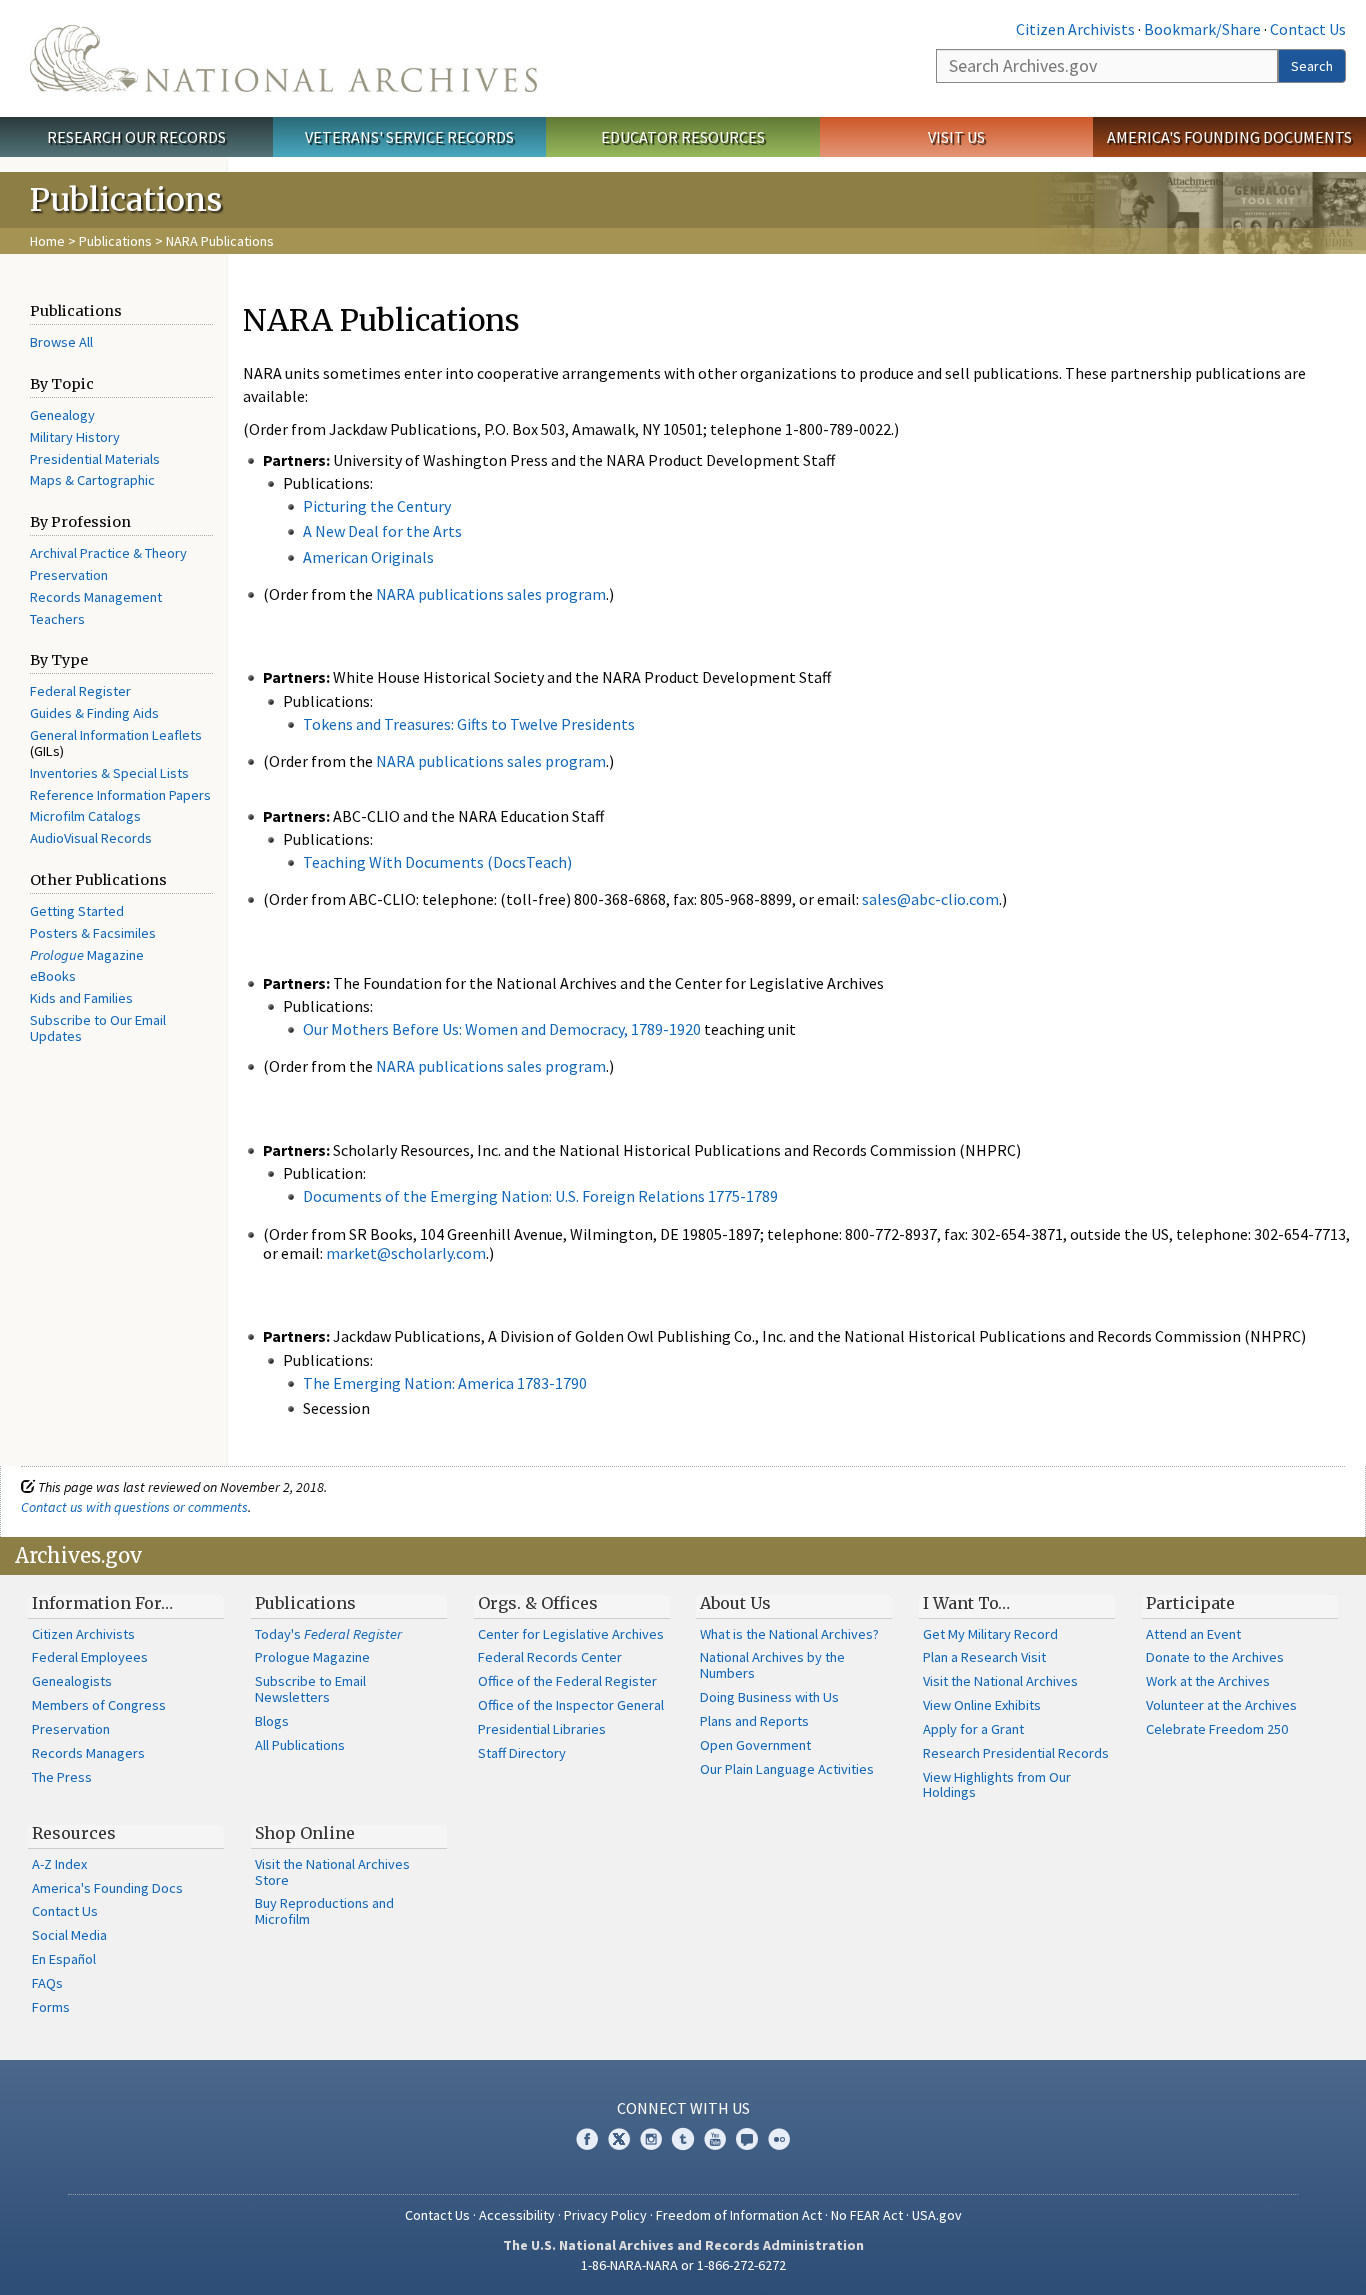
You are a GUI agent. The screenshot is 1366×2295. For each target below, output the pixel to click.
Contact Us (1308, 29)
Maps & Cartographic (92, 480)
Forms (51, 2007)
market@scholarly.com (406, 1253)
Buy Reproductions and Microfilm (324, 1911)
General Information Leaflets (116, 735)
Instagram (651, 2139)
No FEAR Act (867, 2215)
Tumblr (683, 2139)
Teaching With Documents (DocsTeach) (437, 862)
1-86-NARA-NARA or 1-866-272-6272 (683, 2265)
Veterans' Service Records (409, 137)
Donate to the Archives (1215, 1657)
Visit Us (956, 137)
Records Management (96, 597)
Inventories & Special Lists (109, 773)
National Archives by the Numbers (772, 1665)
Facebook (587, 2139)
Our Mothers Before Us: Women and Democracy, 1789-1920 (502, 1029)
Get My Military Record (990, 1634)
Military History (75, 437)
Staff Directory (522, 1753)
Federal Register (80, 691)
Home (47, 241)
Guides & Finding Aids (94, 713)
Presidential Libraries (542, 1729)
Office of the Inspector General (571, 1705)
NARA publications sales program (491, 594)
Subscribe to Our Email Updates (98, 1028)
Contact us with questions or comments (134, 1507)
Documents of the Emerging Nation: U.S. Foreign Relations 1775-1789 (540, 1196)
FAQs (47, 1983)
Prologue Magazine (312, 1657)
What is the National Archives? (789, 1634)
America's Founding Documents (1229, 137)
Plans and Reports (754, 1721)
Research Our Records (136, 137)
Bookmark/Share (1202, 29)
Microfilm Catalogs (85, 816)
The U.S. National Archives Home (283, 58)
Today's (328, 1634)
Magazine (87, 955)
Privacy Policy (605, 2215)
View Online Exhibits (982, 1705)
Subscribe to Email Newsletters (310, 1689)
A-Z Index (59, 1864)
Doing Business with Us (769, 1697)
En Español (64, 1959)
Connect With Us (683, 2108)
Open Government (755, 1745)
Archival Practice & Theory (108, 553)
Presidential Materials (95, 459)
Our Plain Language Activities (787, 1769)
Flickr (779, 2139)
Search (1312, 66)
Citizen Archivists (1075, 29)
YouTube (715, 2139)
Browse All (61, 342)
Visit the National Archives (1000, 1681)
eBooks (53, 976)
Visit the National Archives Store (332, 1872)
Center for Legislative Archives (571, 1634)
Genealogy (62, 415)
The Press (62, 1777)
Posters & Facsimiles (93, 933)
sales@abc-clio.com (930, 899)
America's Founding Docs (107, 1888)
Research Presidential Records (1016, 1753)
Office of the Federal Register (567, 1681)
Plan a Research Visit (984, 1657)
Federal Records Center (550, 1657)
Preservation (69, 575)
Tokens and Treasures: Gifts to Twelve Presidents (469, 724)
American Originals (368, 557)
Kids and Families (81, 998)
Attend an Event (1193, 1634)
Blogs (272, 1721)
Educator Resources (683, 137)
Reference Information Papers (120, 795)
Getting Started (77, 911)
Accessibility (517, 2215)
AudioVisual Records (91, 838)
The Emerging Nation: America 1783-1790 (445, 1383)
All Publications (300, 1745)
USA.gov (937, 2215)
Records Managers (88, 1753)
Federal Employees (90, 1657)
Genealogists (72, 1681)
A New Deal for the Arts (382, 531)
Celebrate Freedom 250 (1217, 1729)
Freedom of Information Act (739, 2215)
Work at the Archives (1208, 1681)
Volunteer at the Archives (1221, 1705)
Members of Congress (99, 1705)
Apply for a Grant (973, 1729)
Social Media (69, 1935)
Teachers (57, 619)
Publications (115, 241)
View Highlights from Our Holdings (997, 1785)
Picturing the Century (377, 506)
